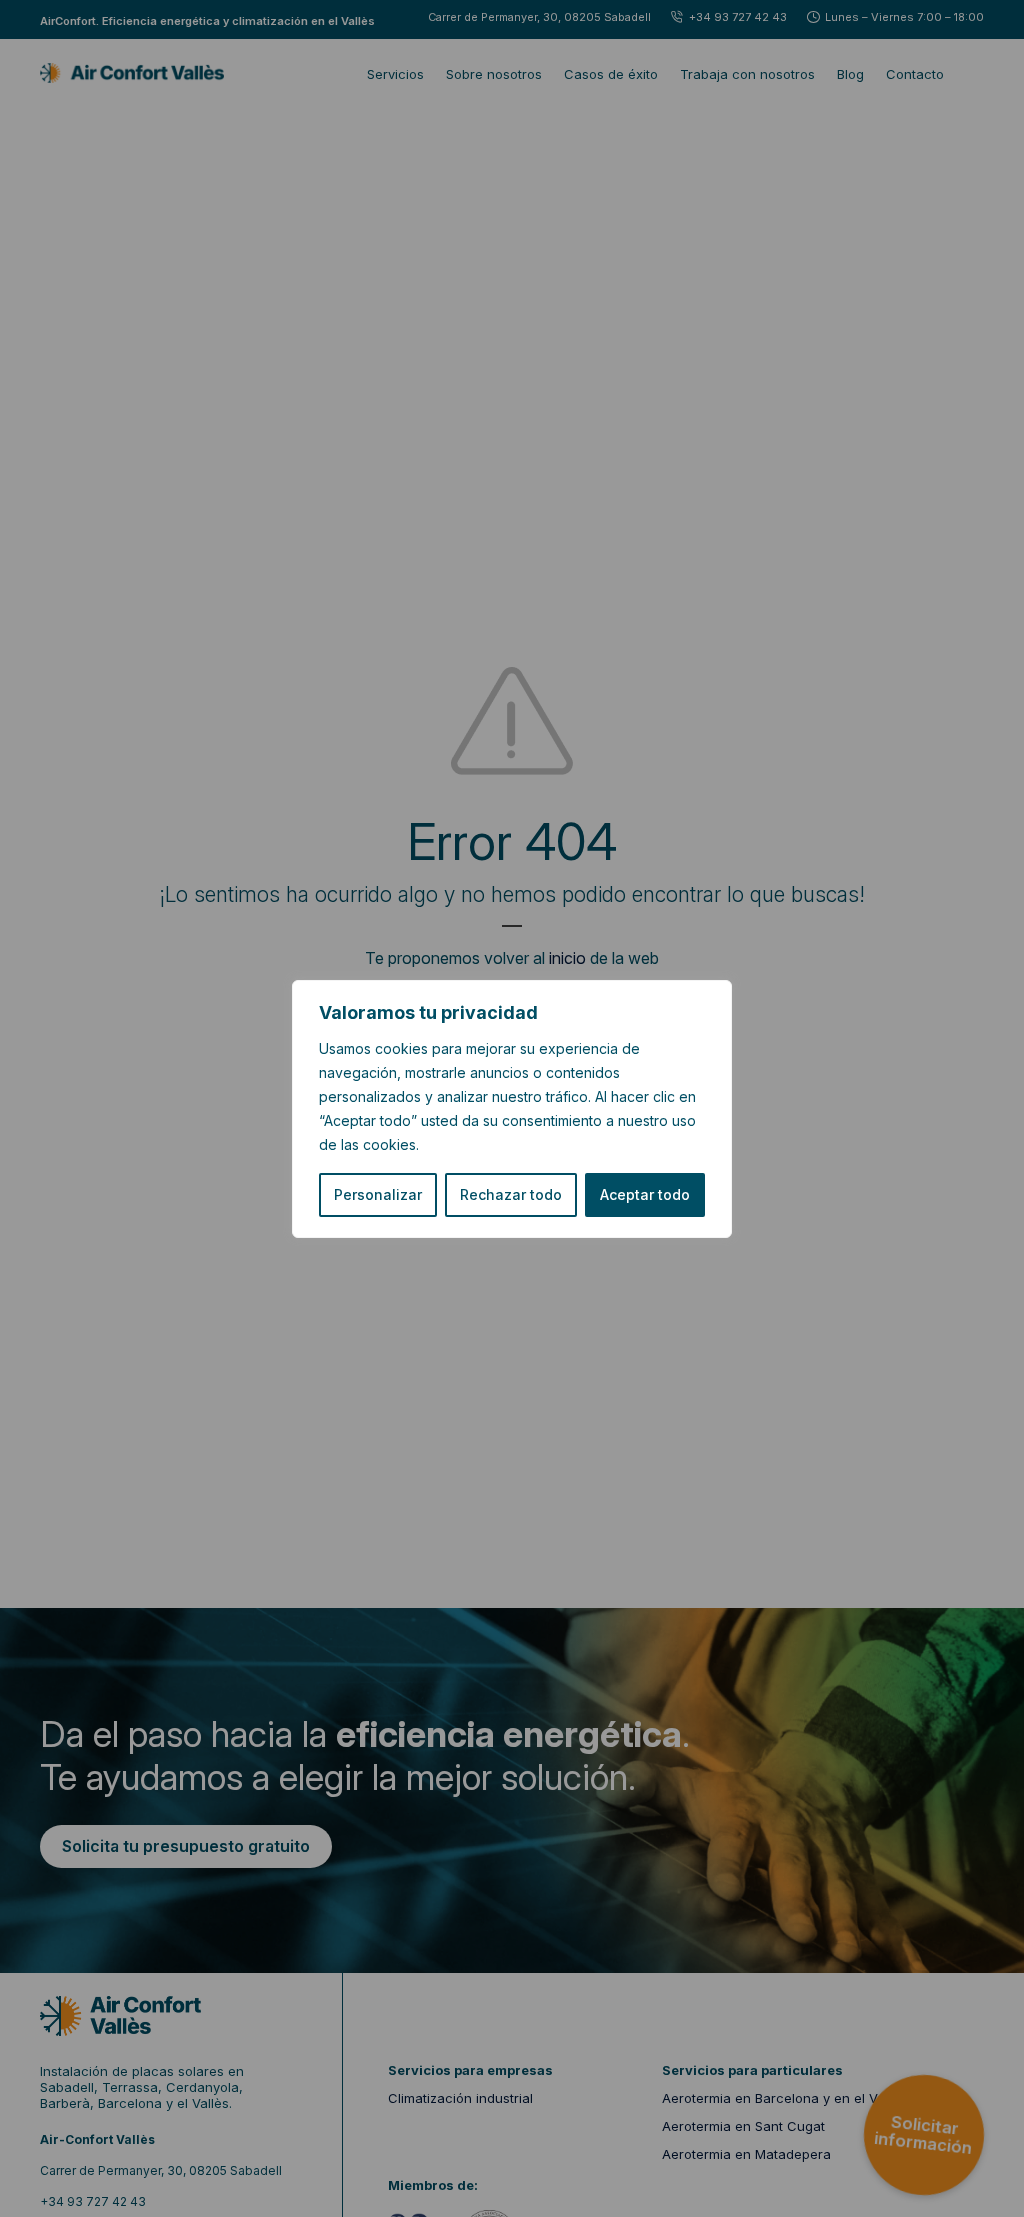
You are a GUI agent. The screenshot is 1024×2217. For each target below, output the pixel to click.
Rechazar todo (511, 1194)
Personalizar (378, 1194)
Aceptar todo (645, 1194)
